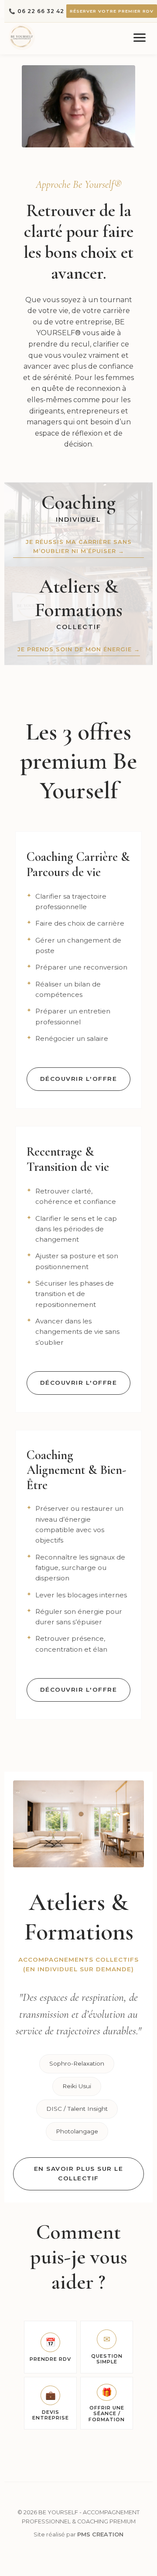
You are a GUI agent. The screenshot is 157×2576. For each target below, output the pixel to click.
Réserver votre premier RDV (112, 11)
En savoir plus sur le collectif (79, 2173)
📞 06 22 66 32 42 (36, 11)
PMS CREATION (100, 2534)
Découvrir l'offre (79, 1079)
